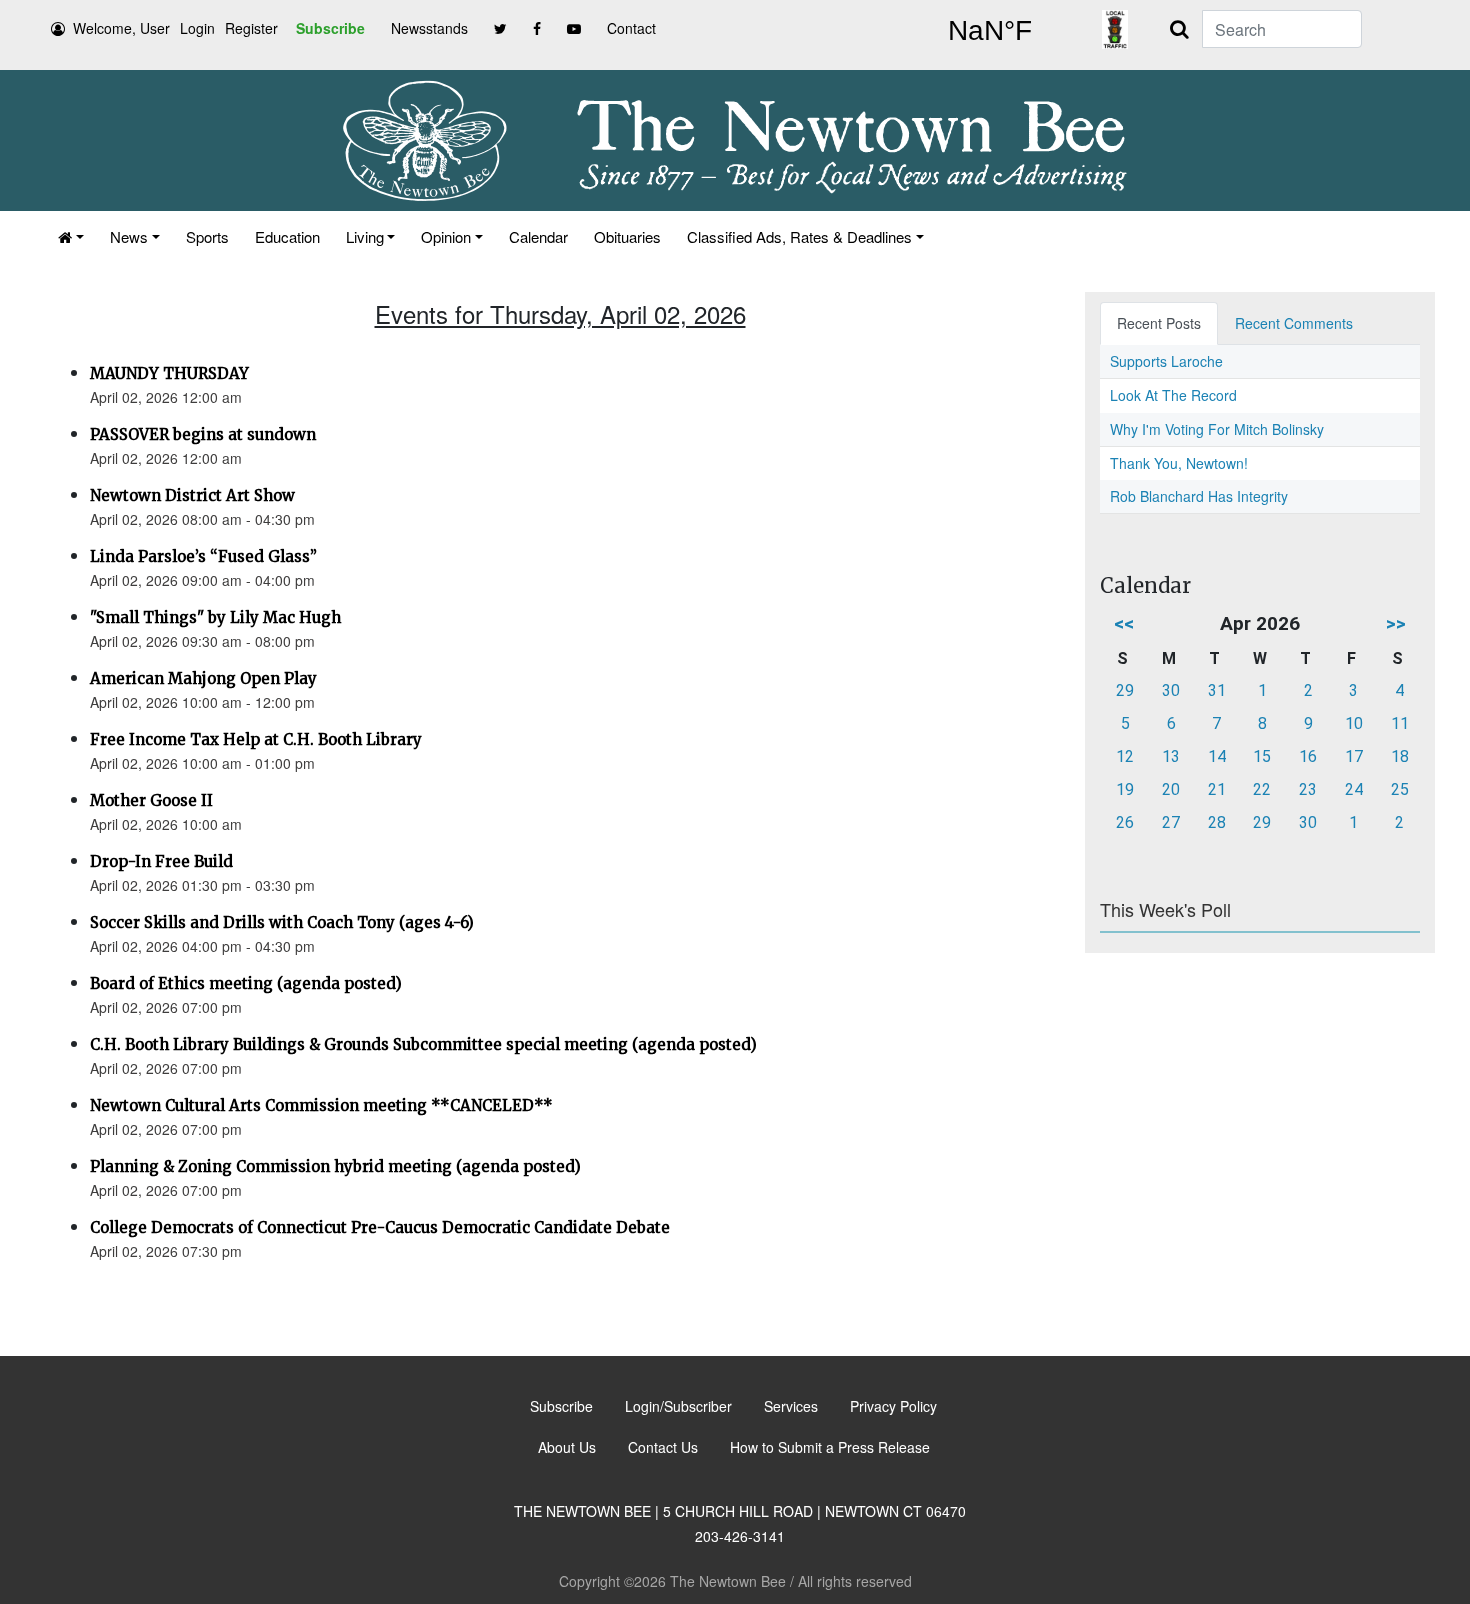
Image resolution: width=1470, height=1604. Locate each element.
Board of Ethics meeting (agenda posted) (246, 983)
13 (1171, 756)
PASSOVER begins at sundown (203, 434)
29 (1125, 690)
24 (1354, 789)
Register (251, 28)
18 (1400, 756)
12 (1125, 756)
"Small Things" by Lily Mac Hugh (215, 617)
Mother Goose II (151, 800)
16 (1308, 756)
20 (1171, 789)
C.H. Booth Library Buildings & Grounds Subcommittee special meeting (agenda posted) (423, 1044)
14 (1217, 756)
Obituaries (627, 236)
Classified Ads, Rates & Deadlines (799, 236)
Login (197, 28)
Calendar (538, 236)
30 (1171, 690)
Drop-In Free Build (161, 861)
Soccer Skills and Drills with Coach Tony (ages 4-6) (282, 922)
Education (287, 236)
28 (1217, 822)
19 (1125, 789)
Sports (207, 236)
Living (365, 236)
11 (1400, 723)
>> (1396, 623)
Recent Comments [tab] (1294, 323)
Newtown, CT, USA (990, 31)
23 (1308, 789)
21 (1217, 789)
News (129, 236)
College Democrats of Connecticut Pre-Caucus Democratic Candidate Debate (380, 1227)
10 (1354, 723)
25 (1400, 789)
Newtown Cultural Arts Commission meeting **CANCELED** (321, 1105)
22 (1262, 789)
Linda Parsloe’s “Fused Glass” (203, 556)
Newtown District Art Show (192, 495)
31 (1217, 690)
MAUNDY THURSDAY (169, 373)
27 (1171, 822)
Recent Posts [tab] (1159, 323)
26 (1125, 822)
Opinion (446, 236)
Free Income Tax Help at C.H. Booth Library (256, 739)
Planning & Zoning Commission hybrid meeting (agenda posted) (335, 1166)
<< (1124, 623)
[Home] (71, 236)
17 (1354, 756)
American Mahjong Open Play (203, 678)
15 (1262, 756)
